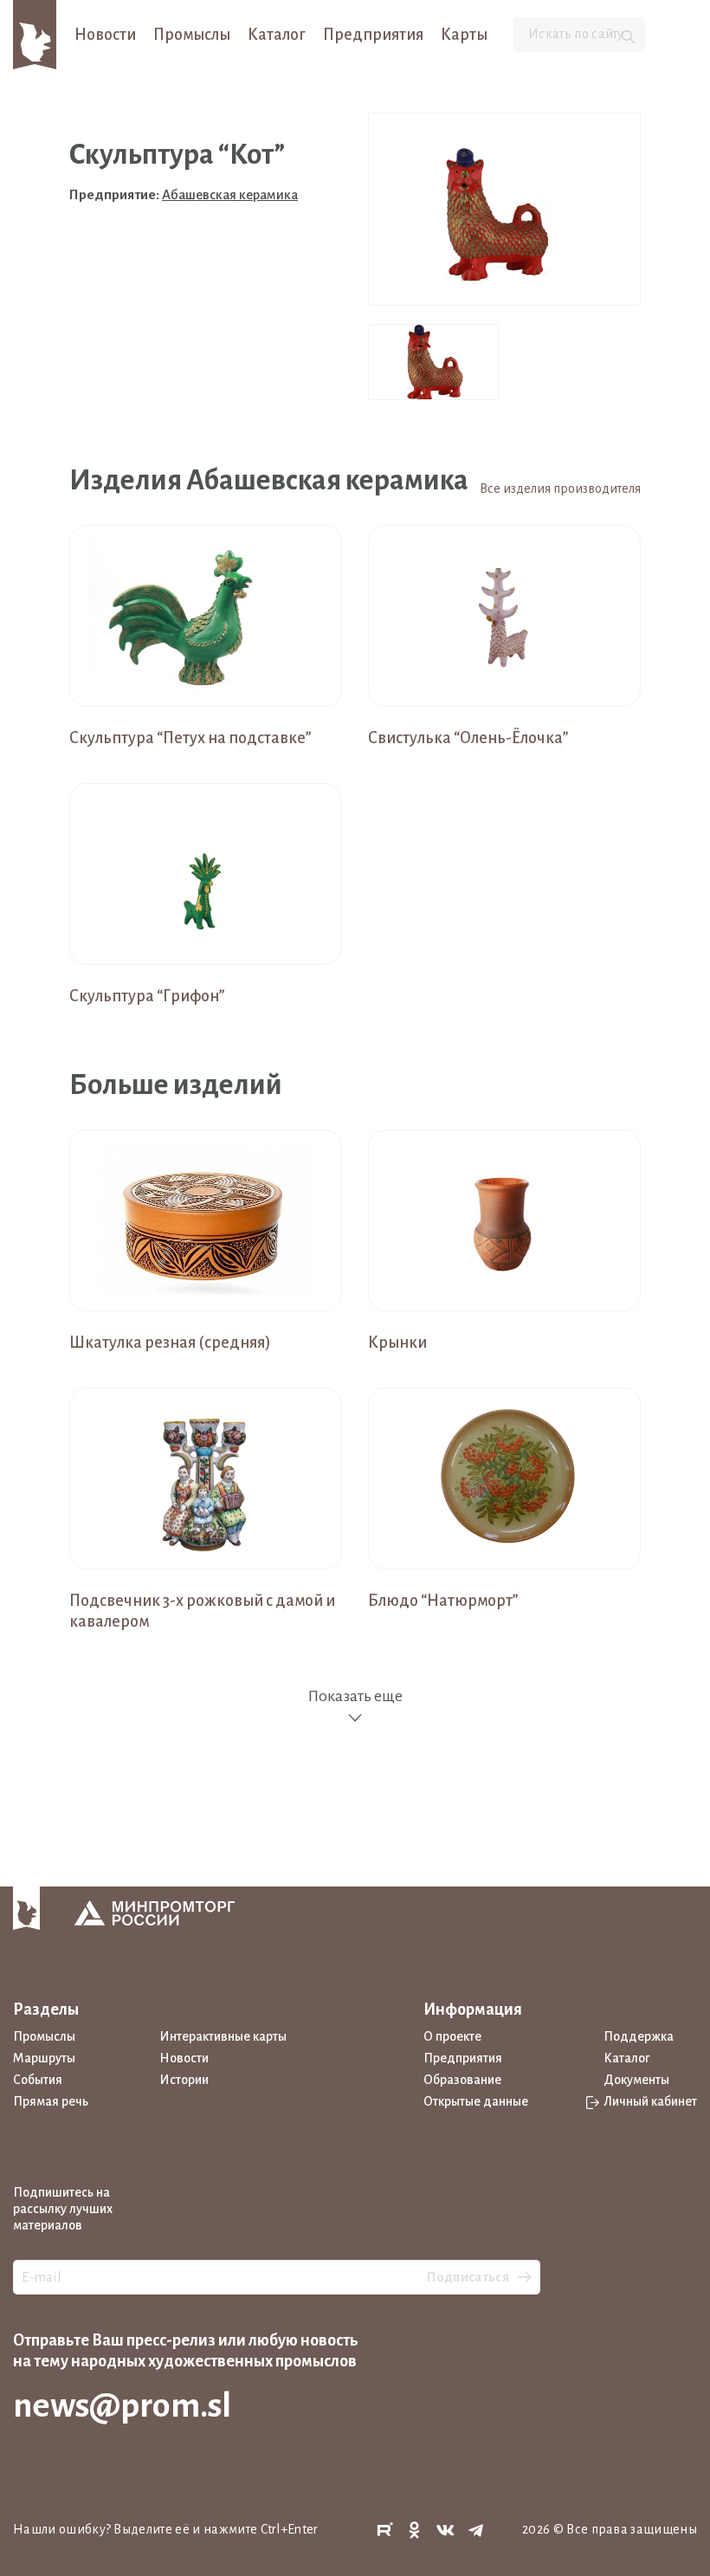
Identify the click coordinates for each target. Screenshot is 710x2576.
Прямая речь (51, 2101)
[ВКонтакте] (446, 2531)
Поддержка (639, 2036)
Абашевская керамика (230, 194)
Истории (184, 2080)
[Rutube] (384, 2531)
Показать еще (355, 1696)
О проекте (452, 2036)
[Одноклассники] (415, 2531)
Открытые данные (476, 2101)
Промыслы (192, 35)
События (38, 2080)
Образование (462, 2080)
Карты (464, 35)
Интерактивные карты (223, 2036)
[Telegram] (476, 2531)
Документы (636, 2080)
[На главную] (35, 34)
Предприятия (373, 35)
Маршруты (44, 2058)
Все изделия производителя (560, 489)
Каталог (277, 35)
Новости (105, 35)
